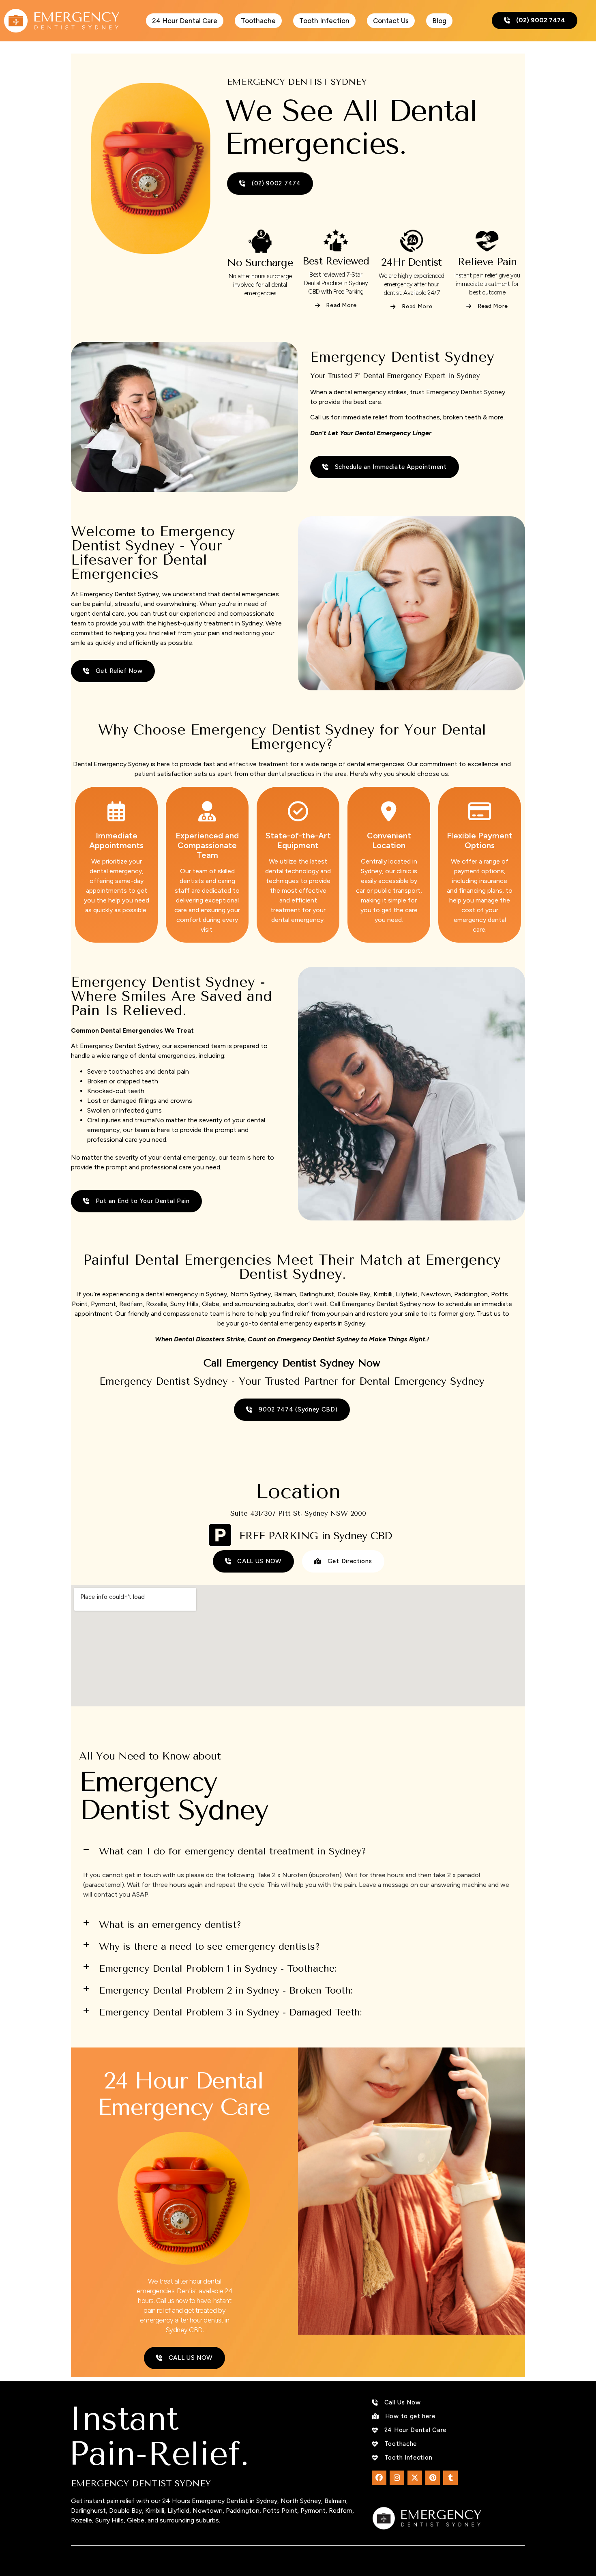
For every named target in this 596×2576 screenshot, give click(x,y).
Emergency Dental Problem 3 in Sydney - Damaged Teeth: (230, 2012)
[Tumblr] (450, 2478)
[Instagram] (397, 2478)
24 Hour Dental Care (185, 21)
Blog (439, 21)
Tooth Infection (324, 21)
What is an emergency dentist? (170, 1925)
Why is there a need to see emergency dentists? (209, 1947)
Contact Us (391, 21)
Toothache (258, 21)
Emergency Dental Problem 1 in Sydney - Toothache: (218, 1968)
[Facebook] (379, 2478)
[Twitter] (415, 2478)
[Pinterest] (433, 2478)
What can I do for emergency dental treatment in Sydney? (233, 1851)
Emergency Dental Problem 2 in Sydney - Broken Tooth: (226, 1990)
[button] (298, 1851)
